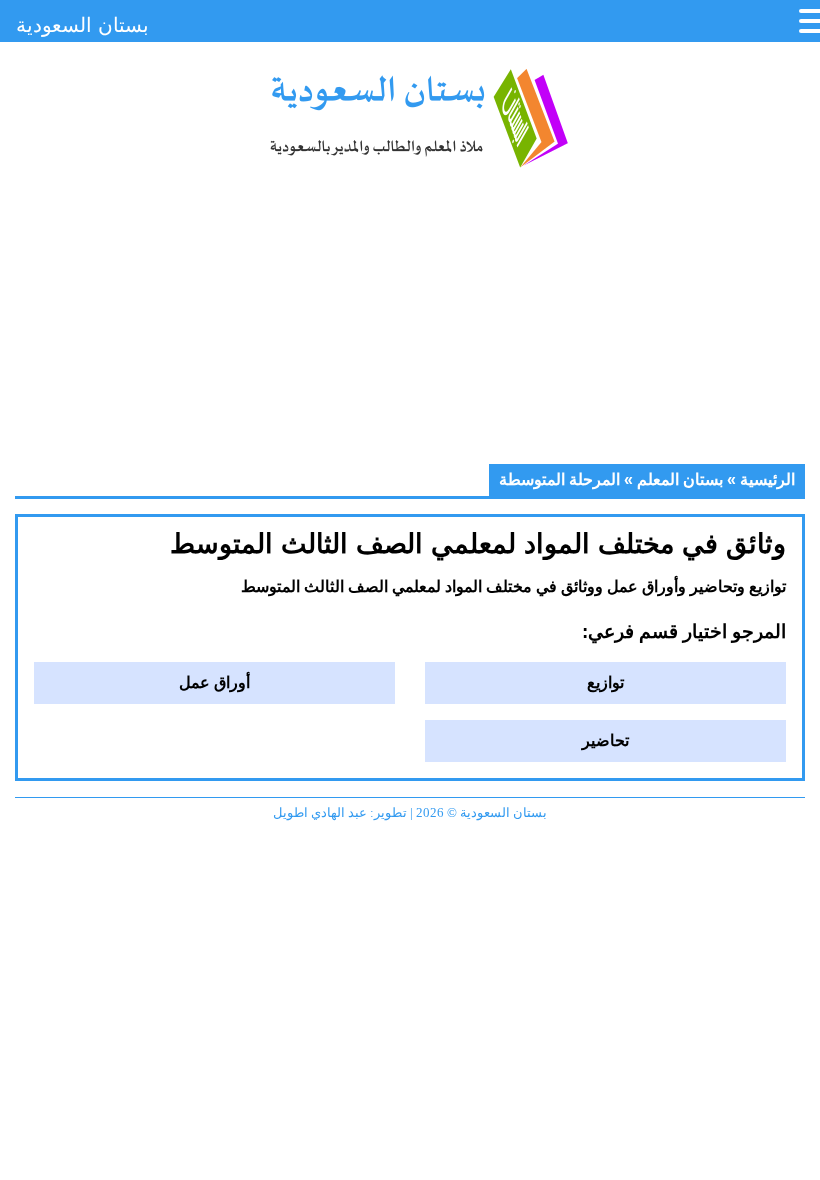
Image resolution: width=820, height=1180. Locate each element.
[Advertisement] (410, 324)
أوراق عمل (214, 682)
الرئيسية (767, 479)
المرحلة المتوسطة (559, 479)
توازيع (605, 682)
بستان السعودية (417, 118)
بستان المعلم (680, 479)
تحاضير (605, 740)
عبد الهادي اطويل (320, 812)
